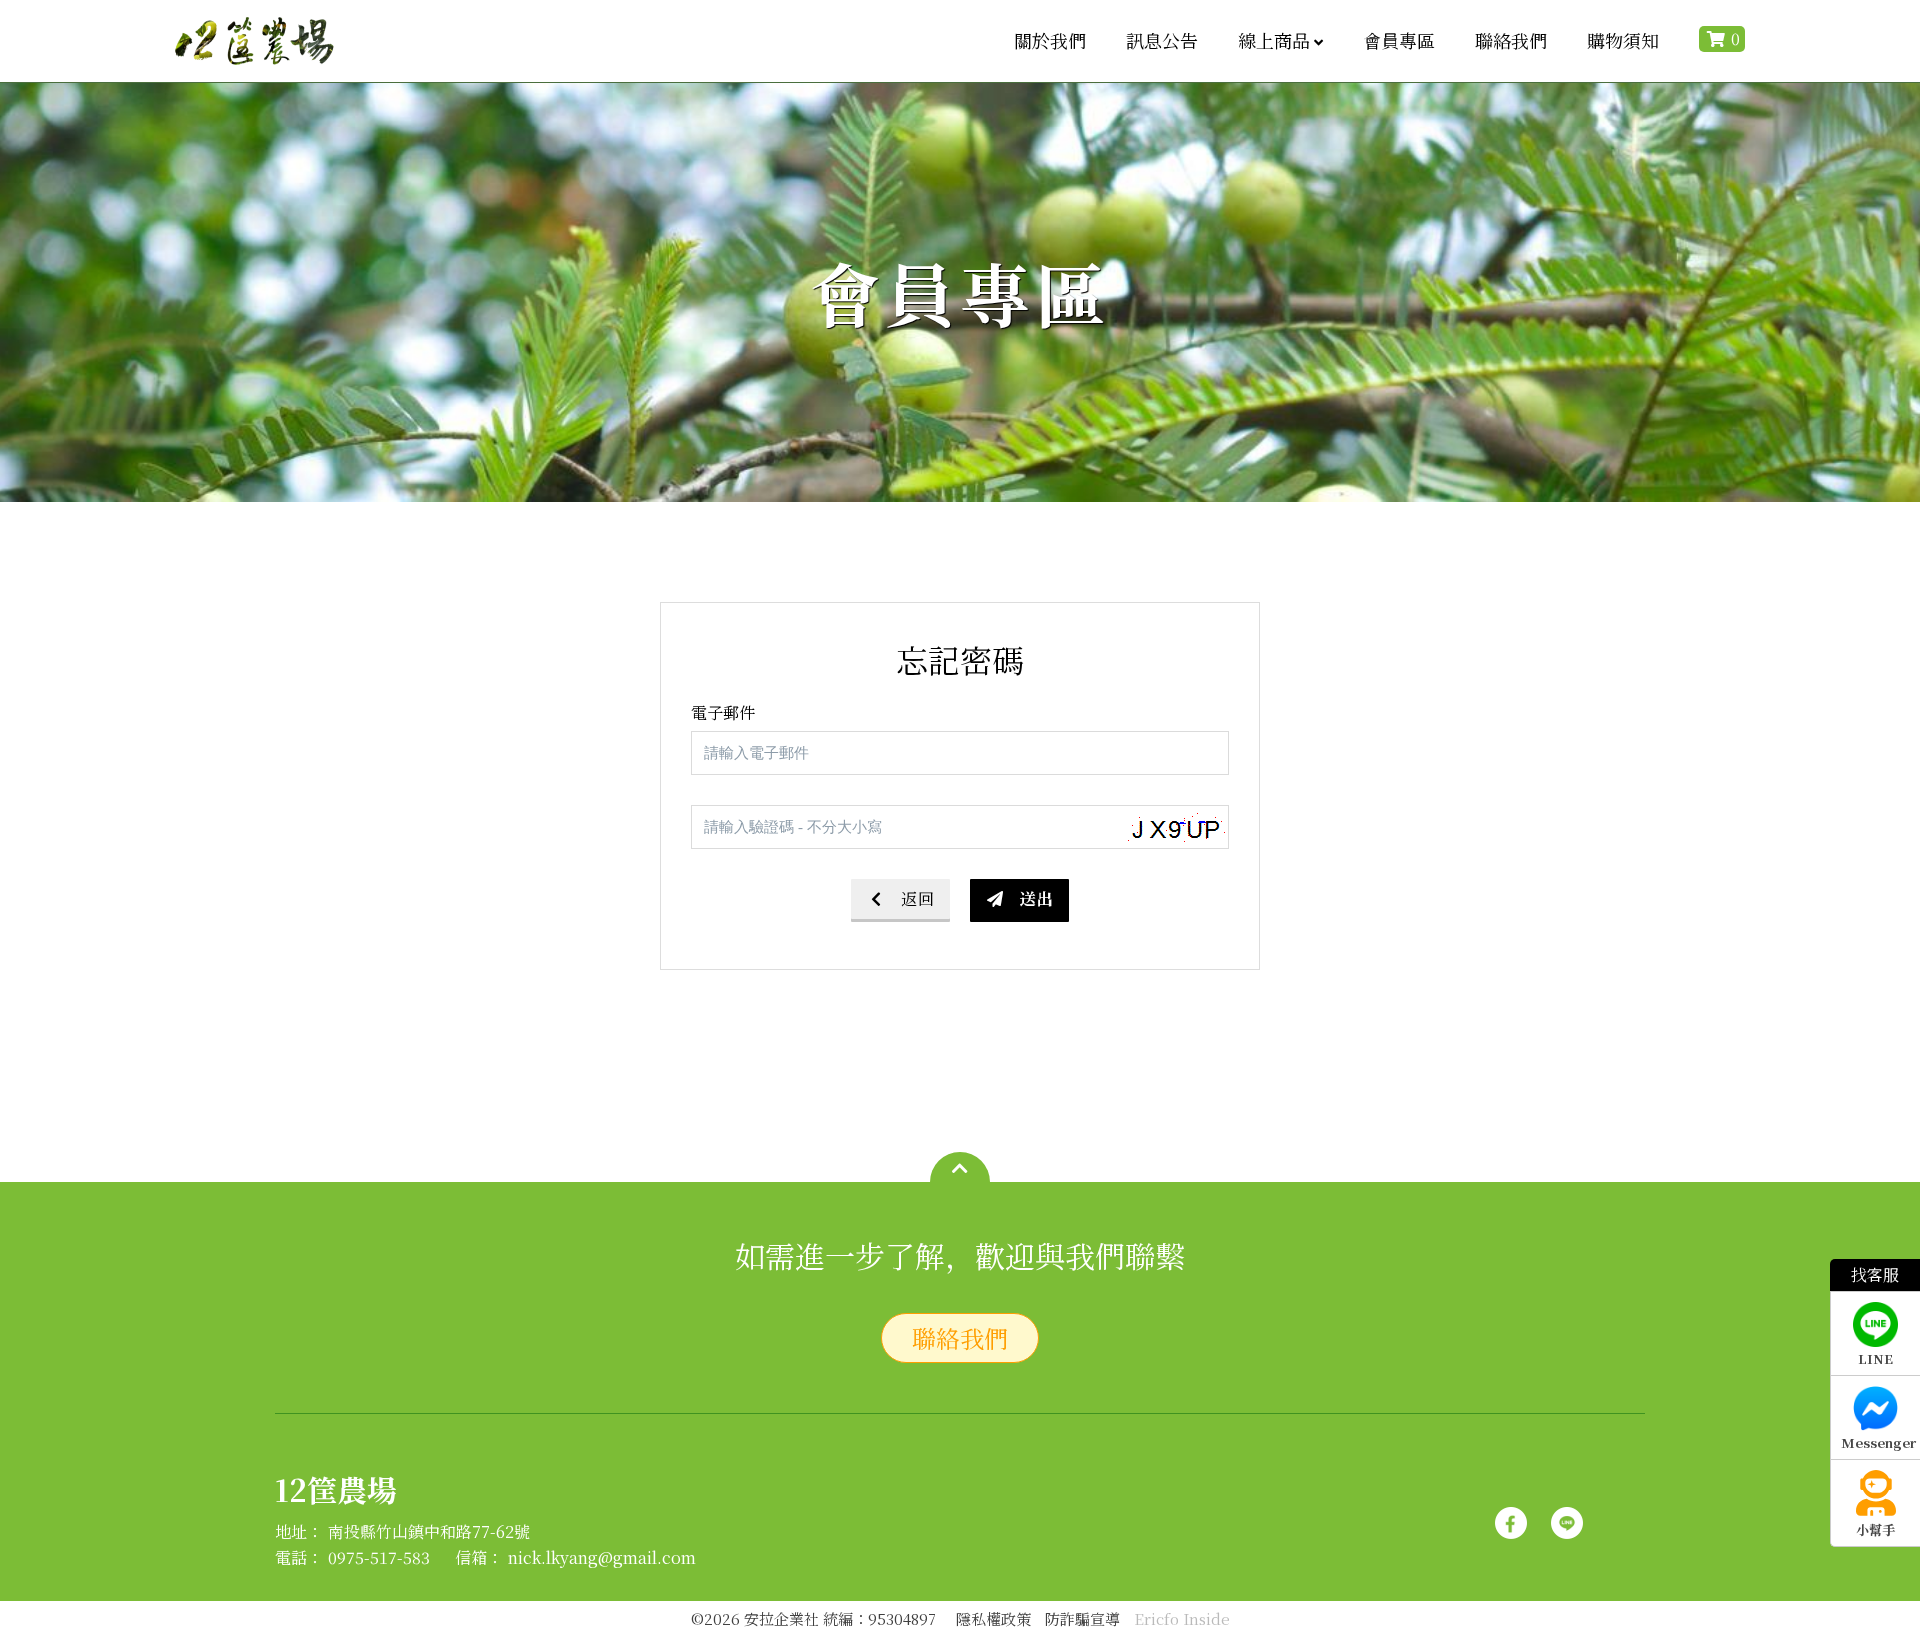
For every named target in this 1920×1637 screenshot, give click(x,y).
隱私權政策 (993, 1618)
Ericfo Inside (1182, 1618)
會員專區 (1399, 40)
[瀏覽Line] (1567, 1514)
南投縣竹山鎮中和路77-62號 (429, 1531)
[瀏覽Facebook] (1511, 1514)
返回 (918, 898)
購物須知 (1623, 40)
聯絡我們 (1511, 40)
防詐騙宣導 (1082, 1618)
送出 (1037, 898)
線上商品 (1274, 40)
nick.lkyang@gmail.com (602, 1557)
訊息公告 (1162, 40)
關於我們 (1050, 40)
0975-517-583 (379, 1557)
